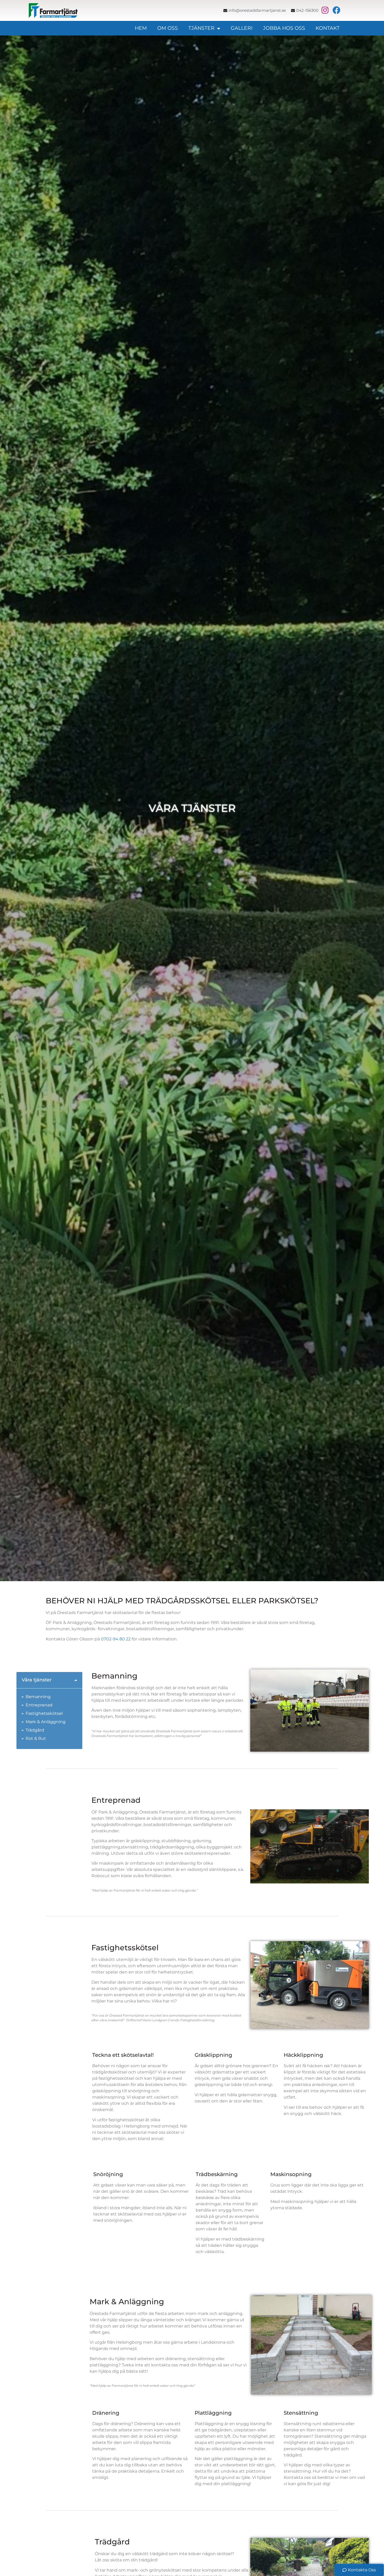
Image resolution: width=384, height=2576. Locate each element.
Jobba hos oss (284, 28)
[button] (76, 1680)
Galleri (242, 28)
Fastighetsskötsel (44, 1713)
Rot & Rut (36, 1738)
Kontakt (328, 28)
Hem (141, 28)
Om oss (168, 28)
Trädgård (35, 1730)
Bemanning (38, 1697)
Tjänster (201, 28)
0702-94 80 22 (116, 1639)
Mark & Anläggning (46, 1722)
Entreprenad (39, 1705)
